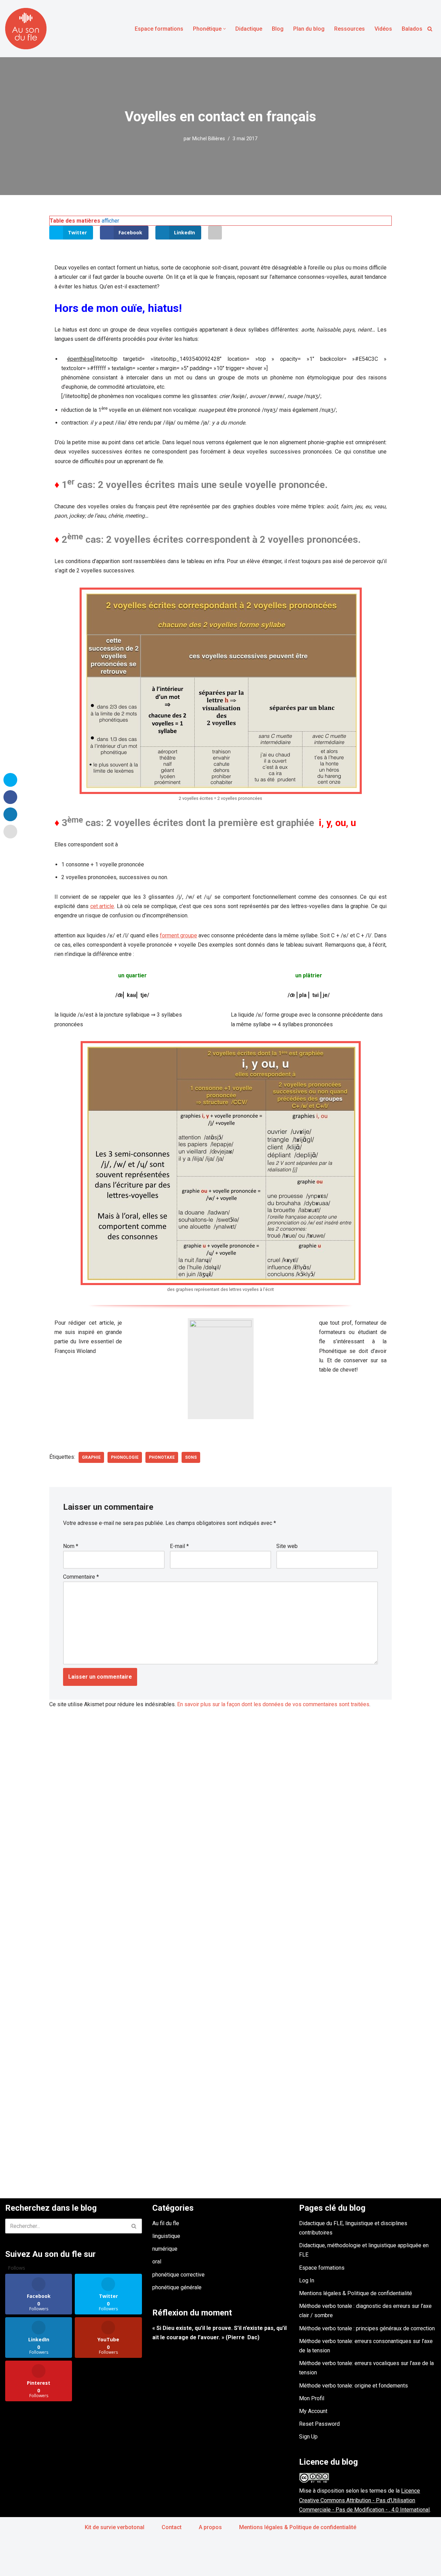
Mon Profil (312, 2398)
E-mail (179, 1546)
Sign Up (308, 2437)
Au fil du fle (166, 2223)
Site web (287, 1546)
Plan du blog (309, 29)
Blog (278, 29)
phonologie (125, 1457)
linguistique (166, 2236)
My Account (313, 2411)
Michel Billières (209, 139)
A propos (210, 2527)
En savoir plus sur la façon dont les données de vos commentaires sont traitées (273, 1704)
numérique (165, 2249)
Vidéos (383, 29)
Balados (412, 29)
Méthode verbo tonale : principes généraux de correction (367, 2328)
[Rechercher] (430, 29)
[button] (224, 29)
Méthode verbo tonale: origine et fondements (353, 2386)
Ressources (350, 29)
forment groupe (178, 935)
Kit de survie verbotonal (115, 2527)
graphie (91, 1457)
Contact (172, 2527)
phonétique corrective (178, 2275)
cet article (102, 906)
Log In (307, 2280)
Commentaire (81, 1577)
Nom (71, 1546)
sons (191, 1457)
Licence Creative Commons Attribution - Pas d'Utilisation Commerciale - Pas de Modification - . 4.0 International (364, 2500)
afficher (110, 221)
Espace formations (159, 29)
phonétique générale (177, 2287)
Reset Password (319, 2424)
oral (157, 2262)
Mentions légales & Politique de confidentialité (356, 2293)
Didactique (249, 29)
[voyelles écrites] (221, 691)
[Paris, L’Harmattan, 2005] (221, 1369)
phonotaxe (162, 1457)
